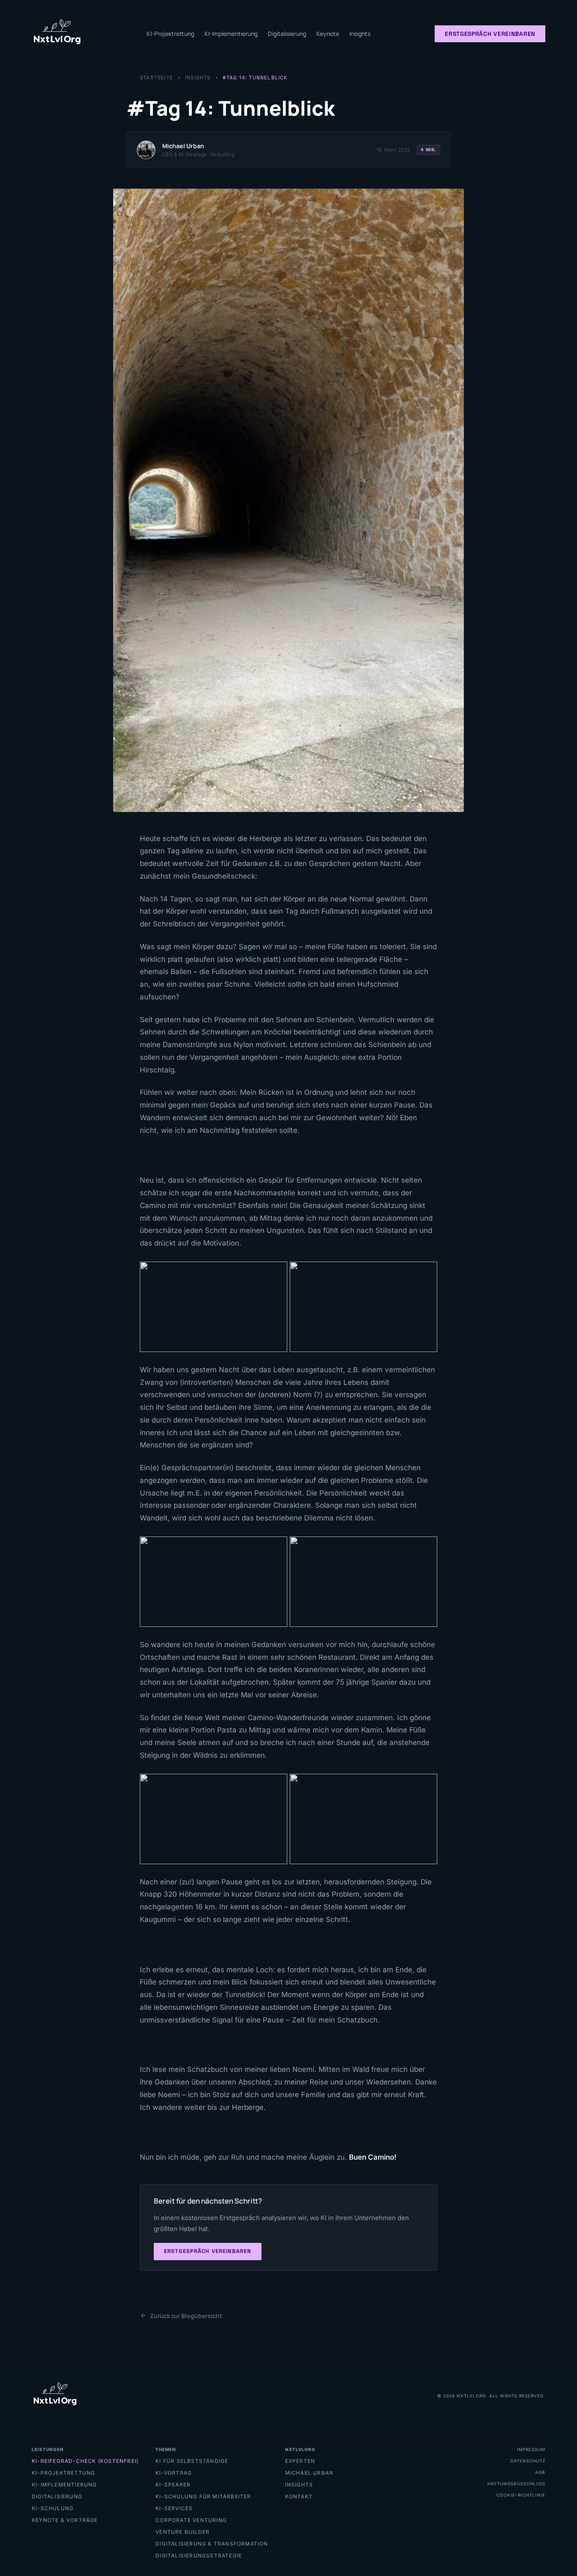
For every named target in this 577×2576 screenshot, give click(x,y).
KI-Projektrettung (170, 34)
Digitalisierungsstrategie (199, 2556)
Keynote (328, 34)
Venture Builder (182, 2532)
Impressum (531, 2449)
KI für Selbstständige (192, 2461)
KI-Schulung (53, 2508)
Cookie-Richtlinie (521, 2495)
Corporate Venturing (191, 2520)
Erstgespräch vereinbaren (490, 34)
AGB (540, 2472)
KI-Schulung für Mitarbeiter (203, 2496)
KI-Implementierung (231, 34)
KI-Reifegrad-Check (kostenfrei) (85, 2461)
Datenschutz (528, 2461)
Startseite (156, 78)
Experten (300, 2461)
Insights (360, 34)
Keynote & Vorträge (65, 2520)
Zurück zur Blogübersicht (186, 2316)
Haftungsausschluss (516, 2484)
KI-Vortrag (174, 2473)
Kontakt (299, 2496)
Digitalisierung (287, 34)
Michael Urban (309, 2473)
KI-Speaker (173, 2485)
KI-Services (174, 2508)
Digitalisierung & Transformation (212, 2544)
